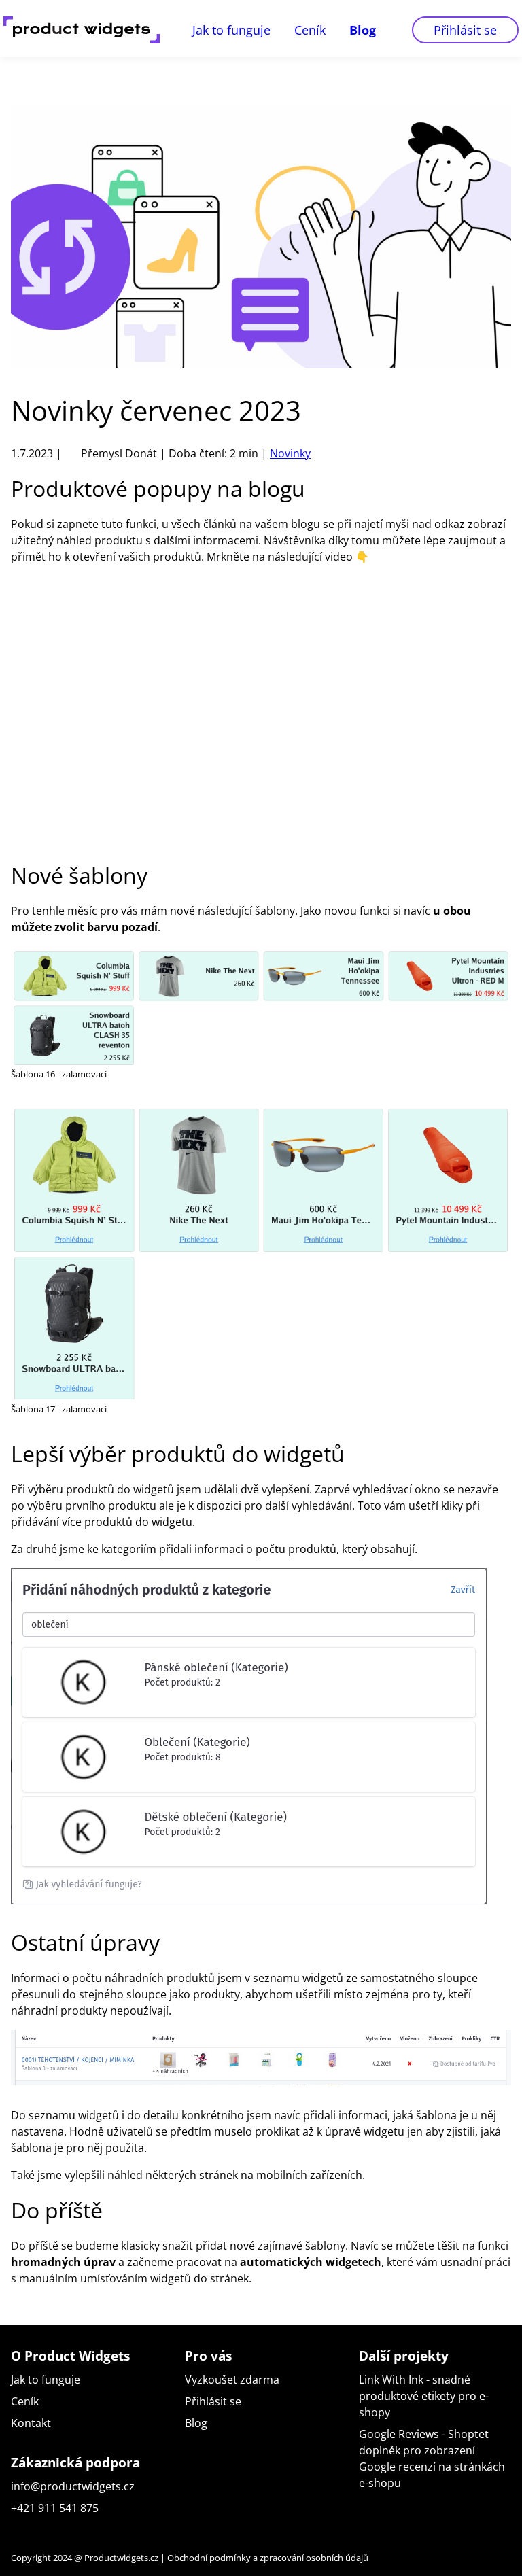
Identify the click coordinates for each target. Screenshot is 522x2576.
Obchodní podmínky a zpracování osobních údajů (268, 2558)
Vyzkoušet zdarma (232, 2380)
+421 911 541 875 (55, 2508)
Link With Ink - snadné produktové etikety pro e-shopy (424, 2396)
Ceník (310, 30)
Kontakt (31, 2423)
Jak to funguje (231, 30)
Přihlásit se (465, 30)
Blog (363, 30)
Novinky (290, 453)
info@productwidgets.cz (73, 2486)
